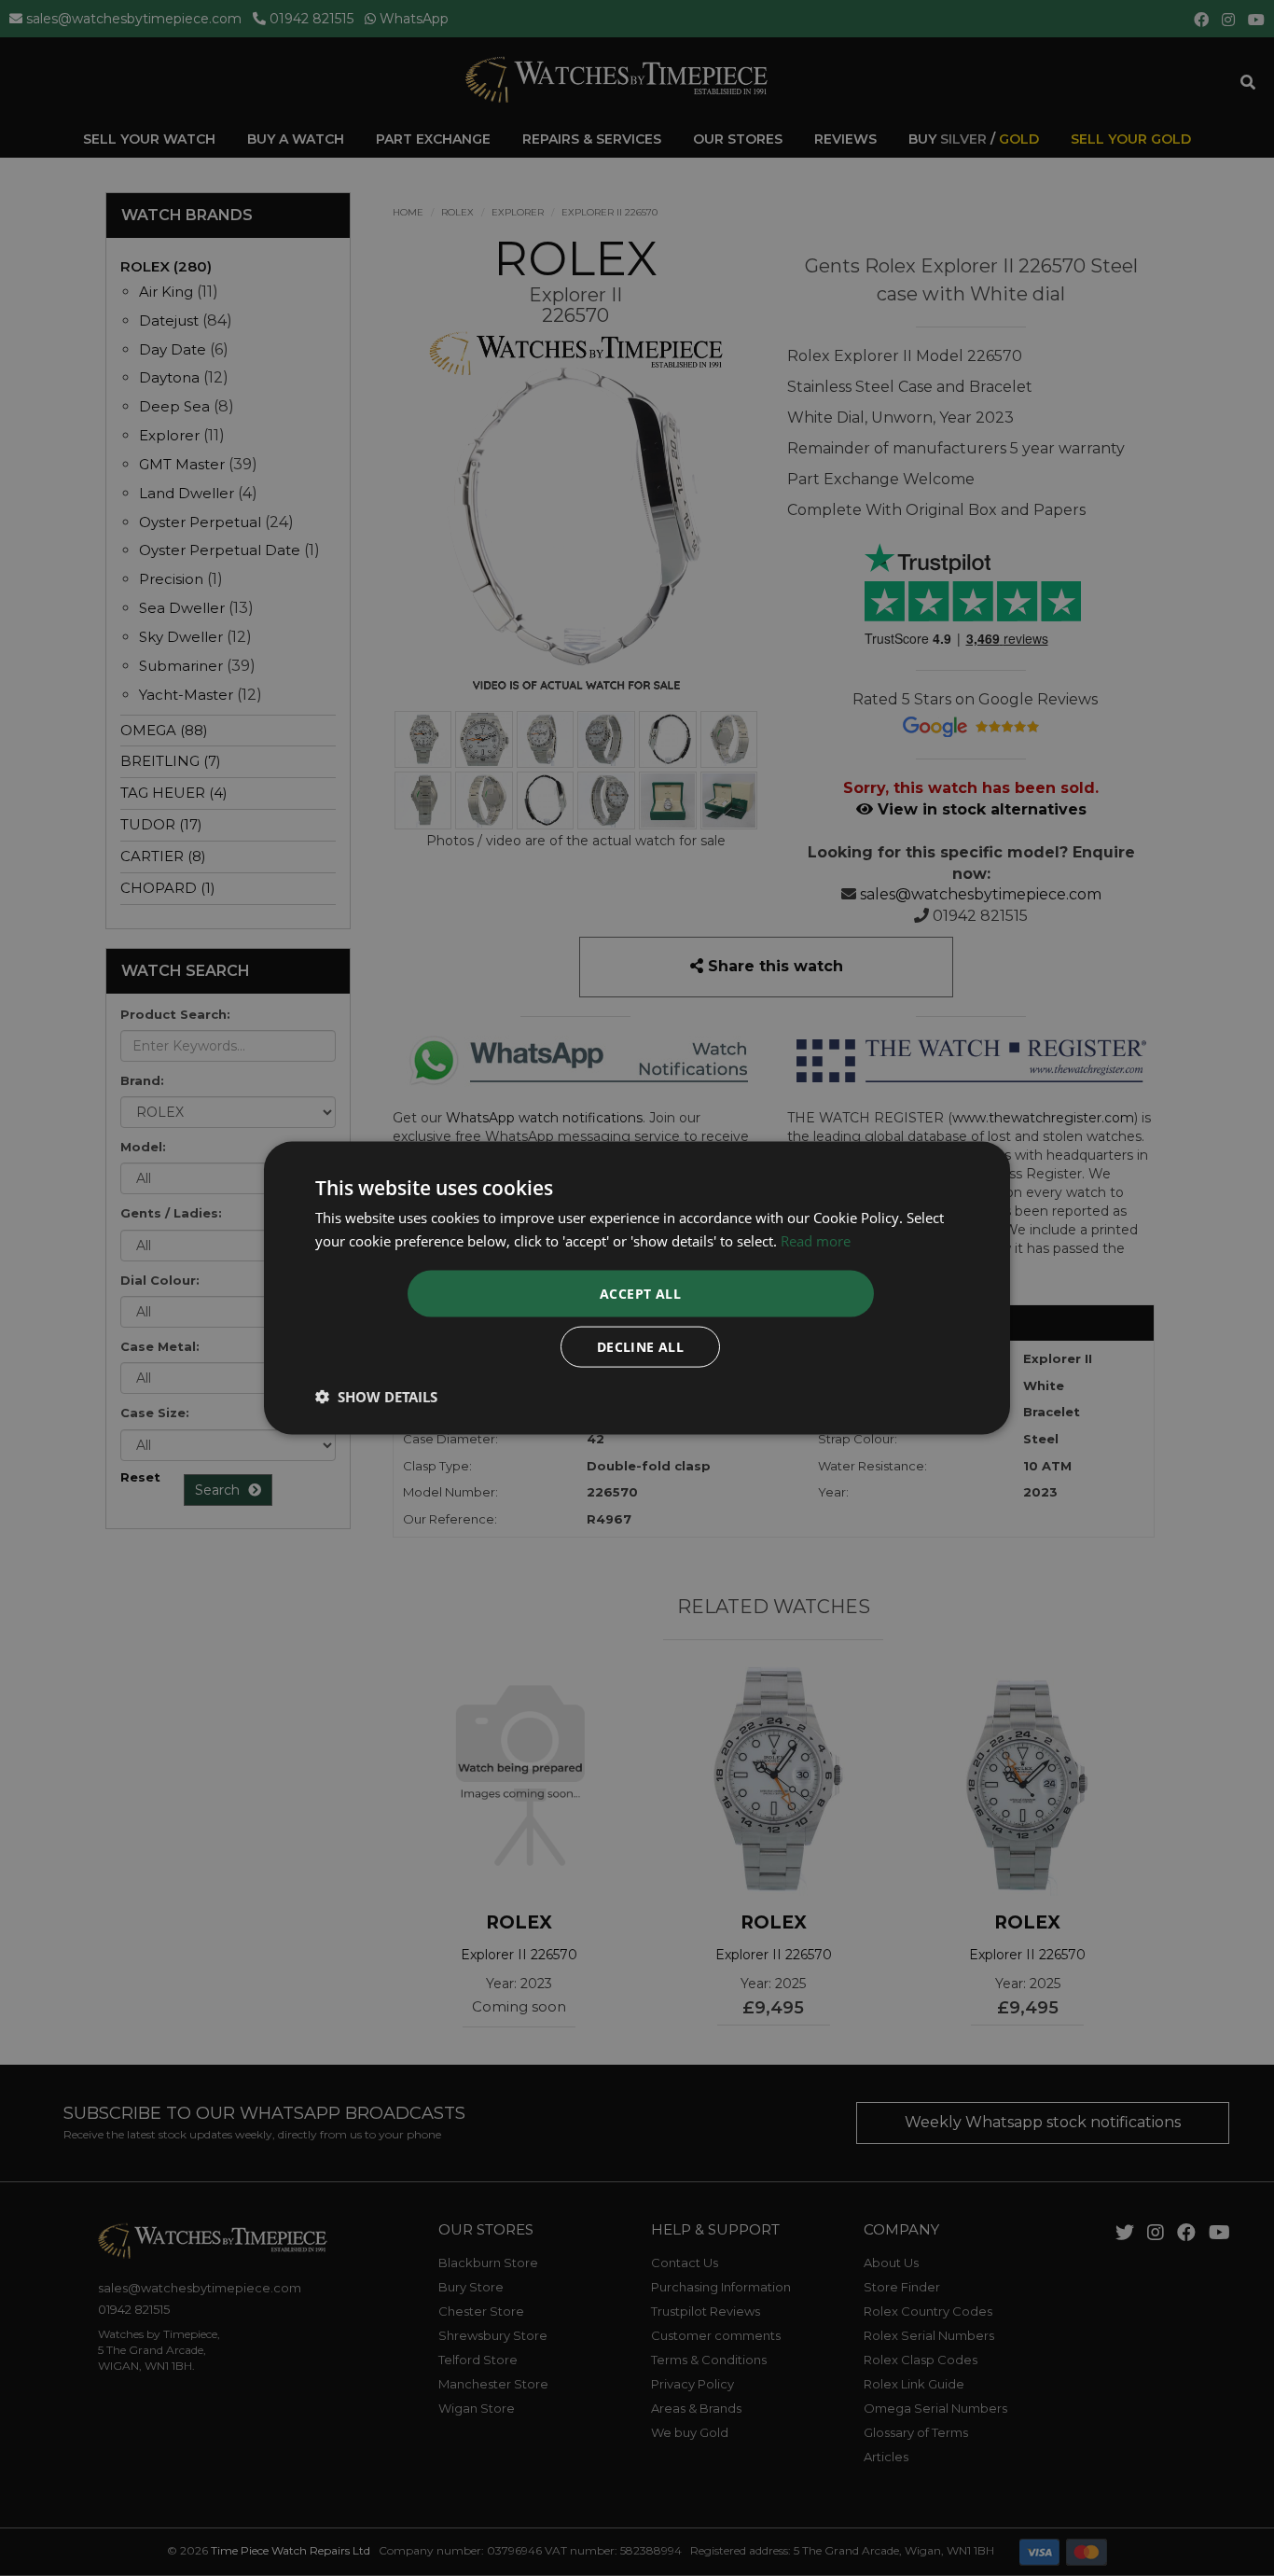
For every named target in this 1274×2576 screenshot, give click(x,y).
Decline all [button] (640, 1347)
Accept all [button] (640, 1294)
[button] (376, 1397)
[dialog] (637, 1288)
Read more (816, 1240)
